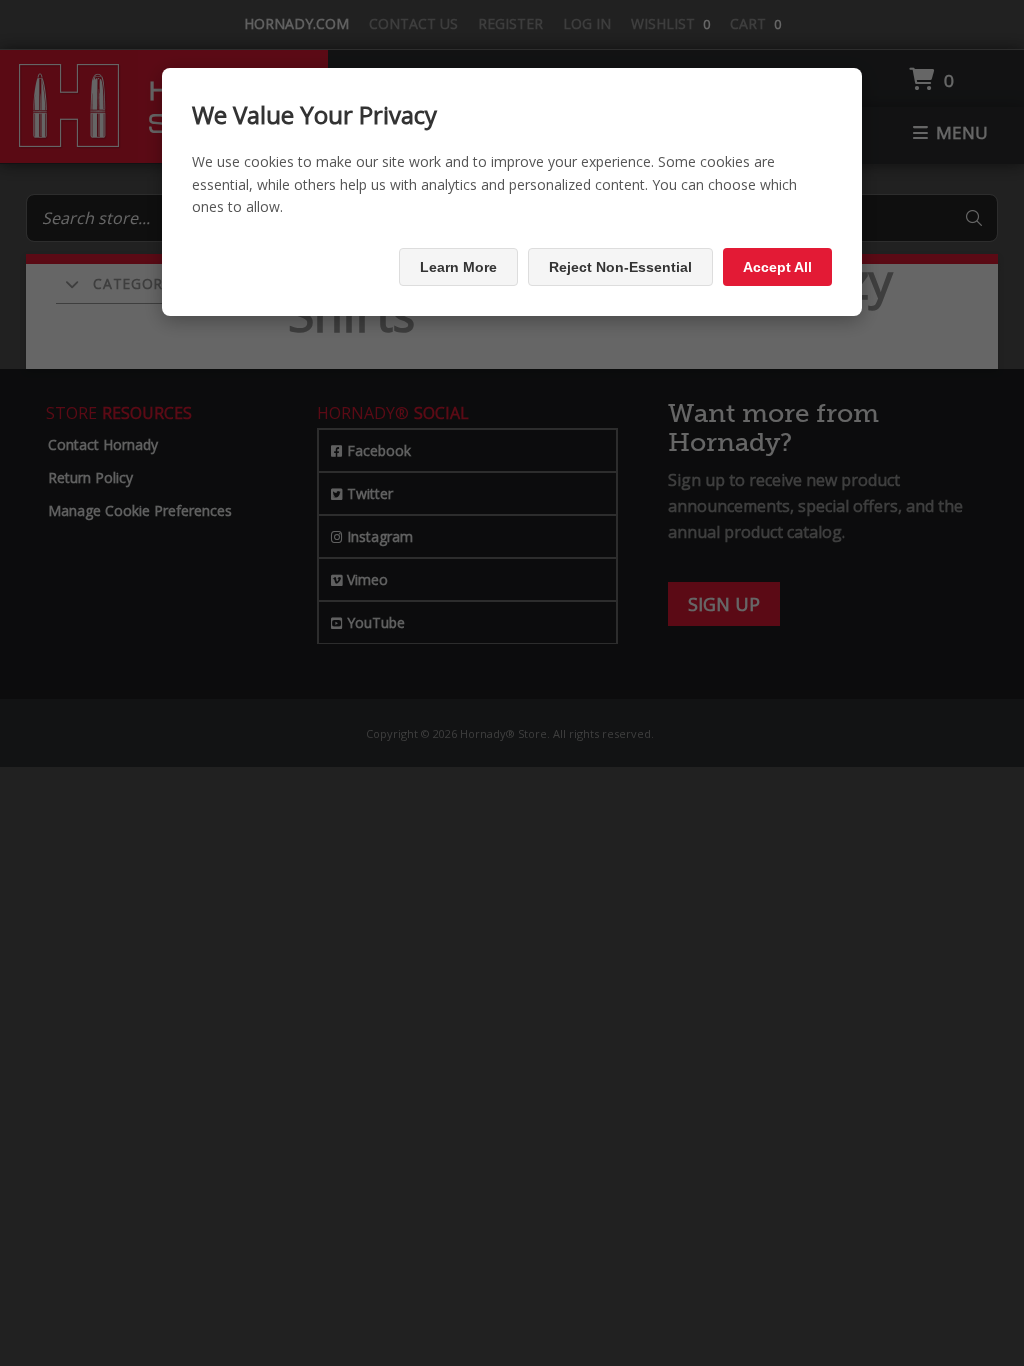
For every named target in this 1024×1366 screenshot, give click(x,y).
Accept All (777, 267)
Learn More (458, 267)
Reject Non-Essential (620, 267)
